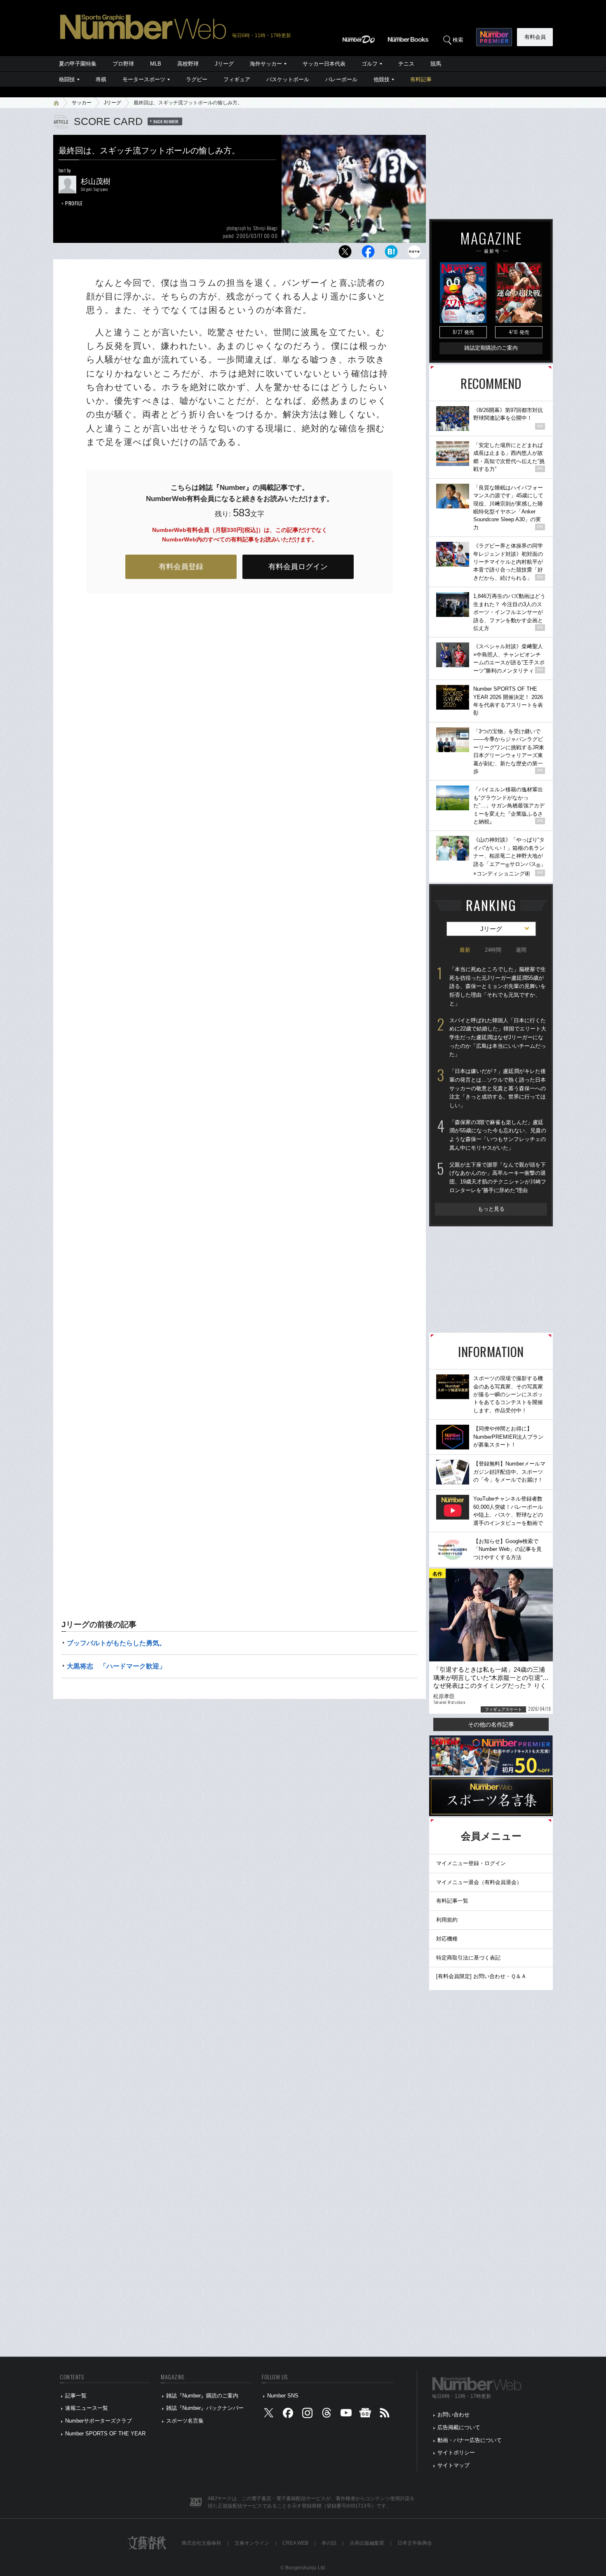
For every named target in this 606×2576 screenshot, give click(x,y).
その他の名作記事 (491, 1724)
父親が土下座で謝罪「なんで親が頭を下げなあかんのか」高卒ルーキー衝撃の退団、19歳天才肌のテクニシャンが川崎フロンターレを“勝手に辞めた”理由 (498, 1177)
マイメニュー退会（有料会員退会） (479, 1882)
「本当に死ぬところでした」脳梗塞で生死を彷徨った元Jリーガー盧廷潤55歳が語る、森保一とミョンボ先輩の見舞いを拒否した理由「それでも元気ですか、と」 (498, 986)
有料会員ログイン (298, 567)
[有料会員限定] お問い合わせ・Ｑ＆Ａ (481, 1976)
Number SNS (283, 2396)
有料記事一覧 (452, 1901)
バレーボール (341, 79)
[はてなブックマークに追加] (391, 254)
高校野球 (188, 64)
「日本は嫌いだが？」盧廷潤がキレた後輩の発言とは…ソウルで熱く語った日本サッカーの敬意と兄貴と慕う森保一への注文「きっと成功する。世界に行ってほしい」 (498, 1088)
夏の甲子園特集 (78, 64)
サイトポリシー (456, 2452)
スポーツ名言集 (185, 2421)
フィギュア (237, 79)
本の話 (329, 2543)
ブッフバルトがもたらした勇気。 (116, 1643)
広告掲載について (459, 2427)
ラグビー (197, 79)
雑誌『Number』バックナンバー (205, 2408)
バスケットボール (288, 79)
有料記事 (421, 79)
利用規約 (447, 1920)
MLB (156, 64)
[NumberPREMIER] (494, 37)
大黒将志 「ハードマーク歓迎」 (116, 1666)
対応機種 (447, 1939)
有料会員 (535, 37)
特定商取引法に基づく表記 (468, 1958)
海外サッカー (266, 64)
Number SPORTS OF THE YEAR (105, 2434)
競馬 (436, 64)
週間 (521, 950)
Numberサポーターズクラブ (99, 2421)
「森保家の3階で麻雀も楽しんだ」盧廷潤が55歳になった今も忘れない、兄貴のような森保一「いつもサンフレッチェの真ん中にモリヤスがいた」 (498, 1135)
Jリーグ (224, 64)
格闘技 (67, 79)
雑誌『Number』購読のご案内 (202, 2396)
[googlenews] (365, 2415)
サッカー (82, 103)
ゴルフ (370, 64)
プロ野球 (123, 64)
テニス (406, 64)
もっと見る (491, 1209)
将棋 (101, 79)
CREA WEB (295, 2543)
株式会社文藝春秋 (202, 2543)
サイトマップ (453, 2465)
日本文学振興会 (415, 2543)
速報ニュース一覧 (87, 2408)
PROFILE (74, 203)
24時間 (493, 950)
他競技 (382, 79)
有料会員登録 (181, 567)
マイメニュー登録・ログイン (471, 1863)
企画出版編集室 (367, 2543)
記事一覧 (76, 2396)
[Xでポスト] (345, 254)
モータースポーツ (144, 79)
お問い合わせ (453, 2415)
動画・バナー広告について (470, 2440)
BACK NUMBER (166, 121)
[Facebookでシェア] (368, 254)
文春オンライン (252, 2543)
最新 (465, 950)
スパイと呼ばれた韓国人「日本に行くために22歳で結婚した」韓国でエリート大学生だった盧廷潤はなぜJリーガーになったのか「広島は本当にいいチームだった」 (498, 1037)
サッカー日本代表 (324, 64)
